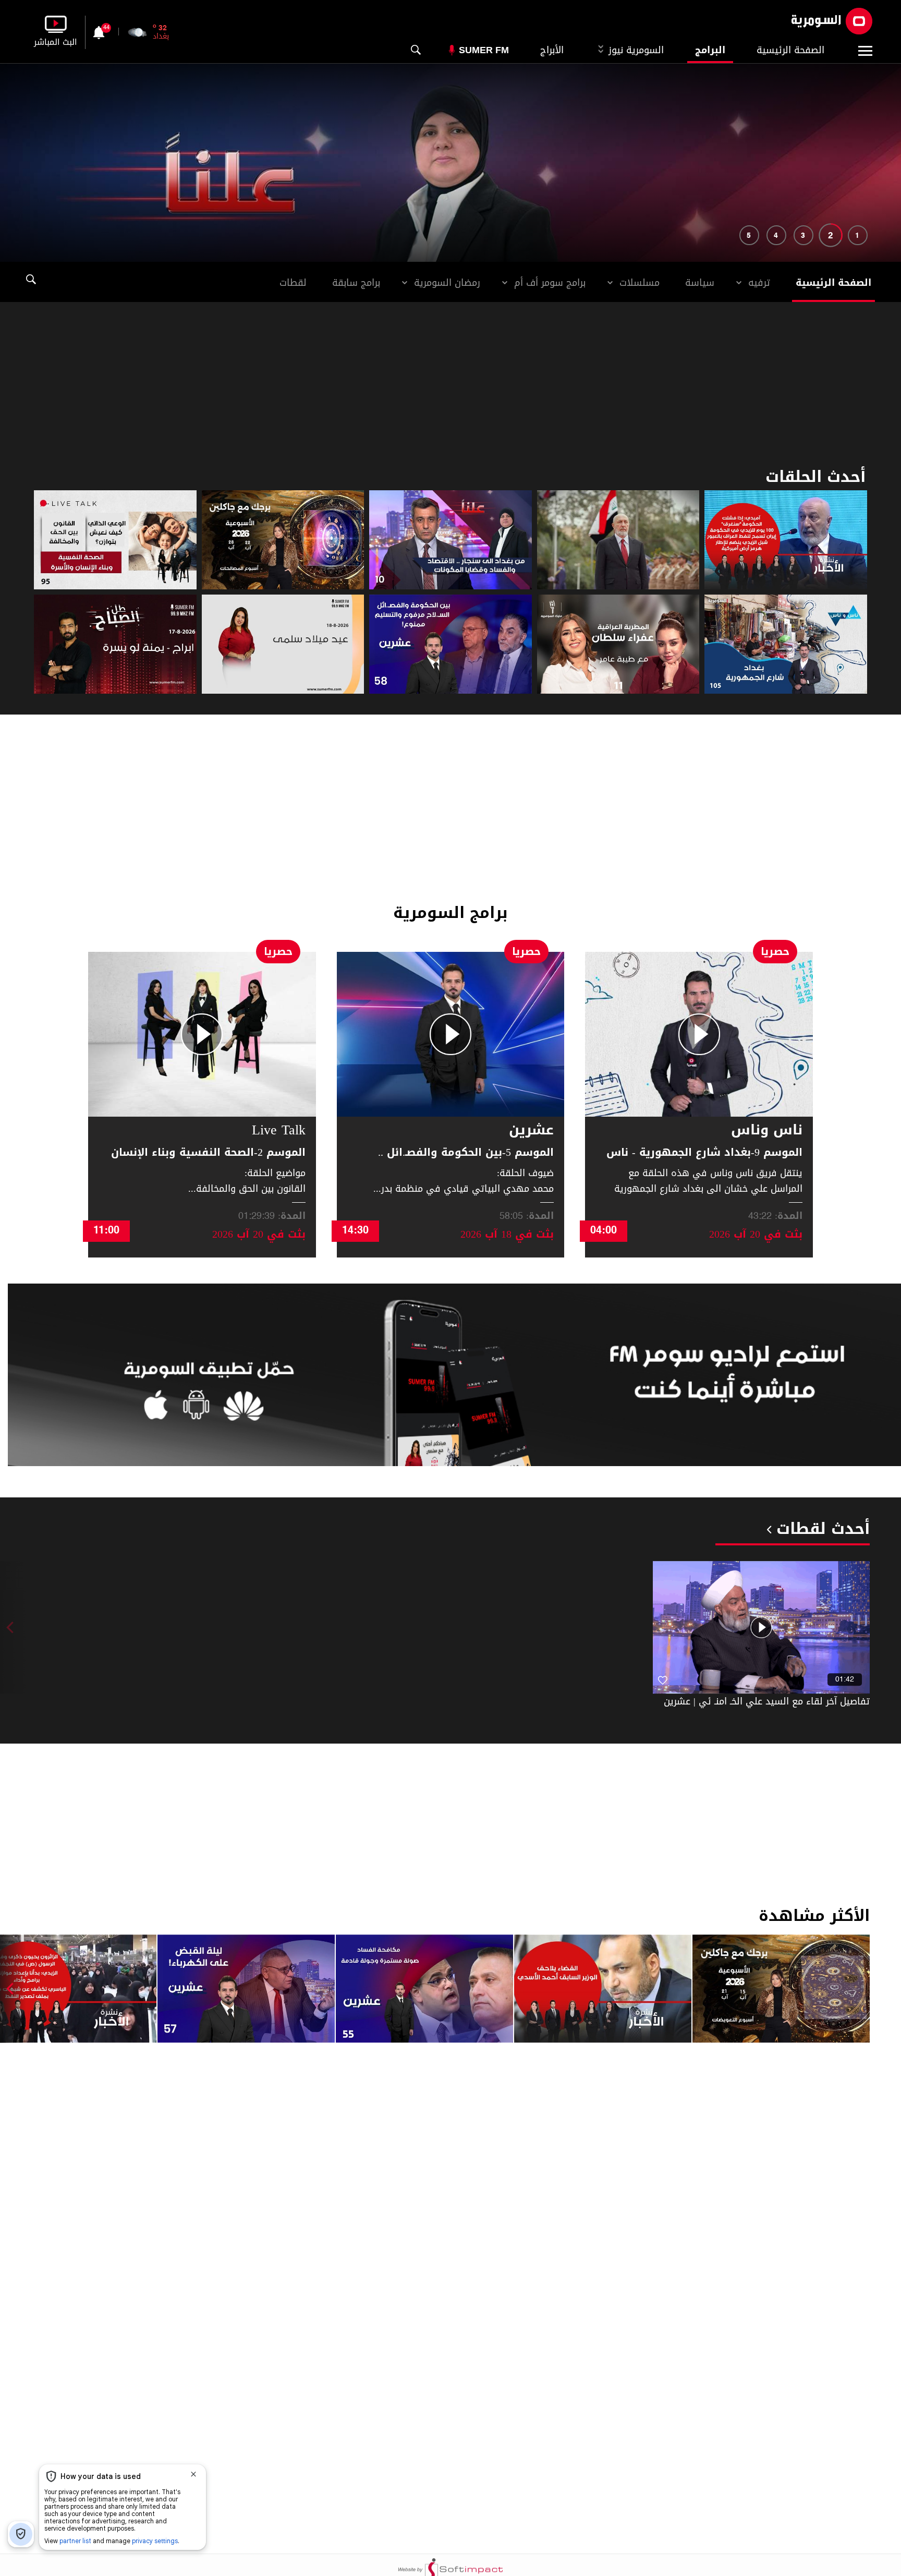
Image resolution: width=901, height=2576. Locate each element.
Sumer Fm (484, 50)
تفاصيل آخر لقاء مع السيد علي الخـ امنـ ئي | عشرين (767, 1701)
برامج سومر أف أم (550, 283)
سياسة (700, 283)
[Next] (13, 1988)
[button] (858, 235)
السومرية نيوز (635, 50)
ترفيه (759, 283)
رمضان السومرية (447, 283)
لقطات (293, 283)
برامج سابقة (356, 283)
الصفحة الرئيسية (790, 50)
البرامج (710, 50)
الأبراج (552, 50)
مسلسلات (640, 283)
